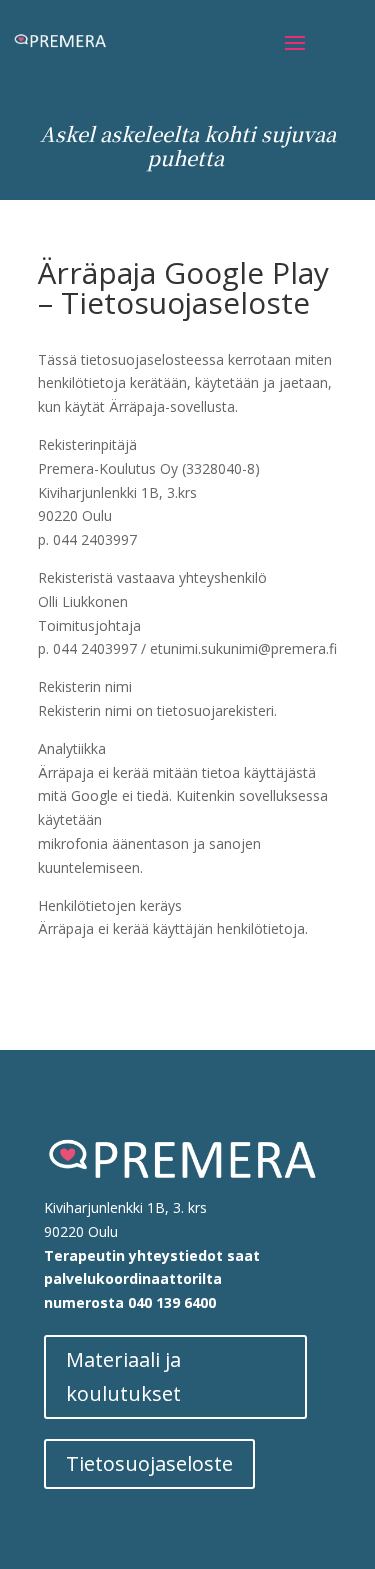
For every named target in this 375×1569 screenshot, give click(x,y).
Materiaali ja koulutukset (123, 1376)
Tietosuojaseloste (149, 1463)
